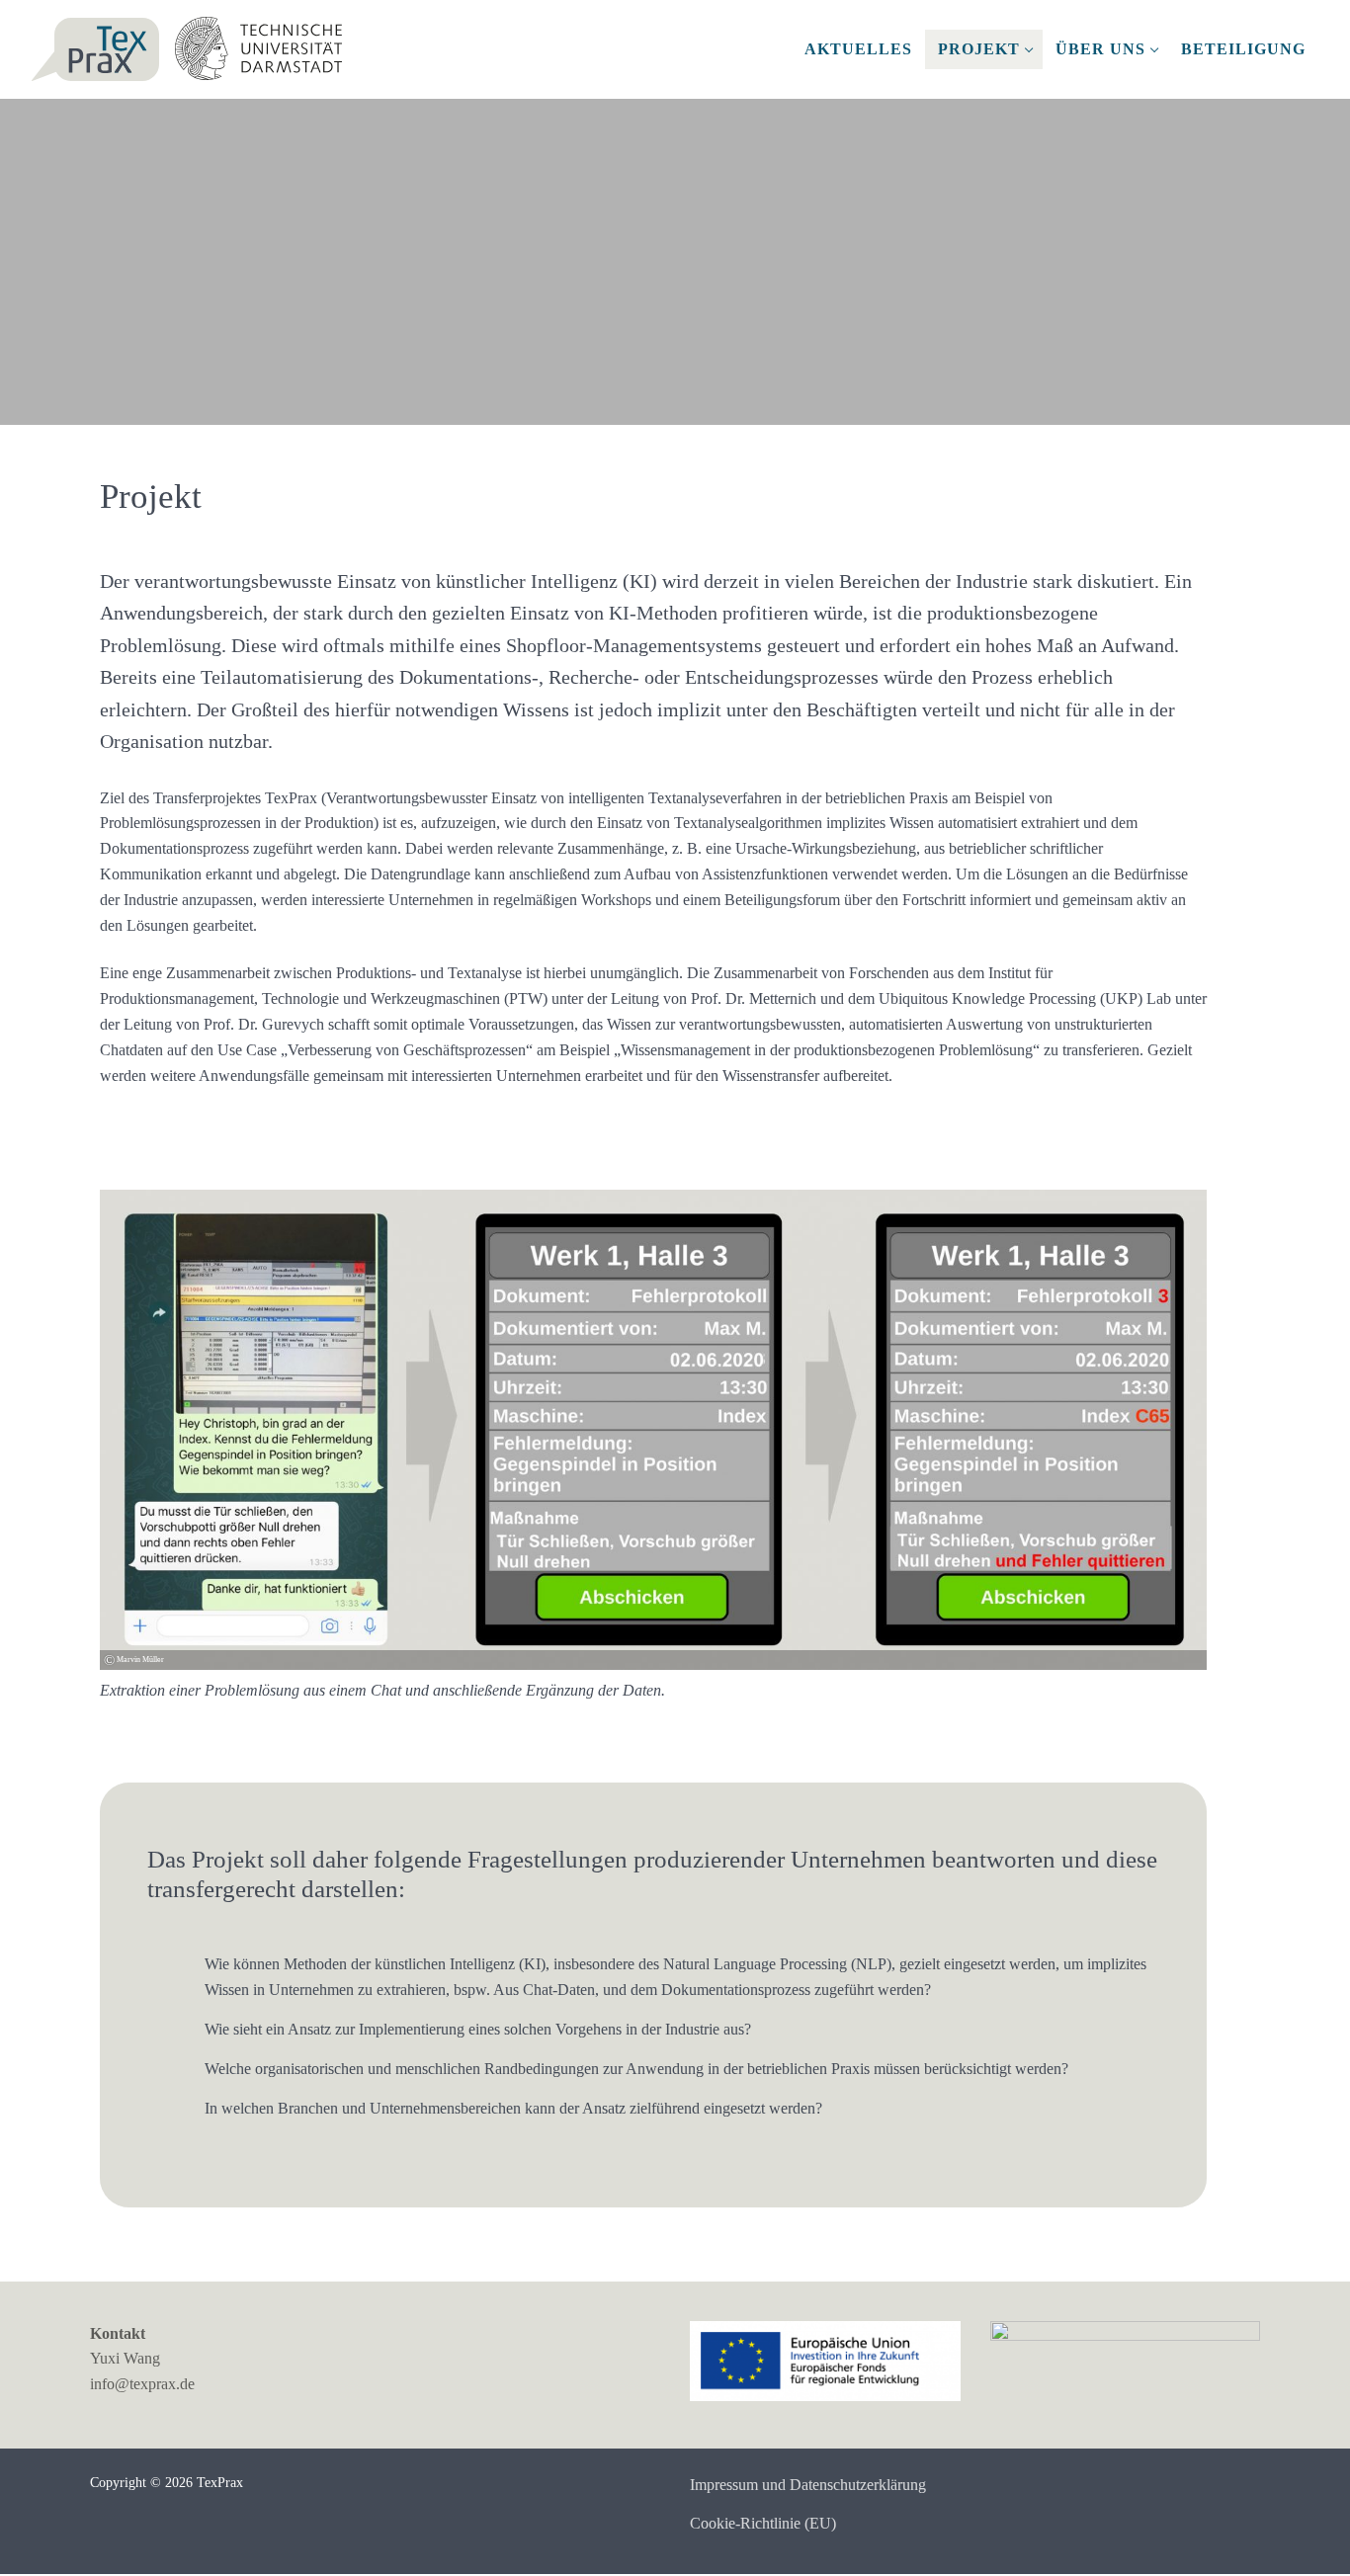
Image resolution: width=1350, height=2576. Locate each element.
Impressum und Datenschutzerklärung (808, 2485)
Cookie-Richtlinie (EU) (763, 2523)
